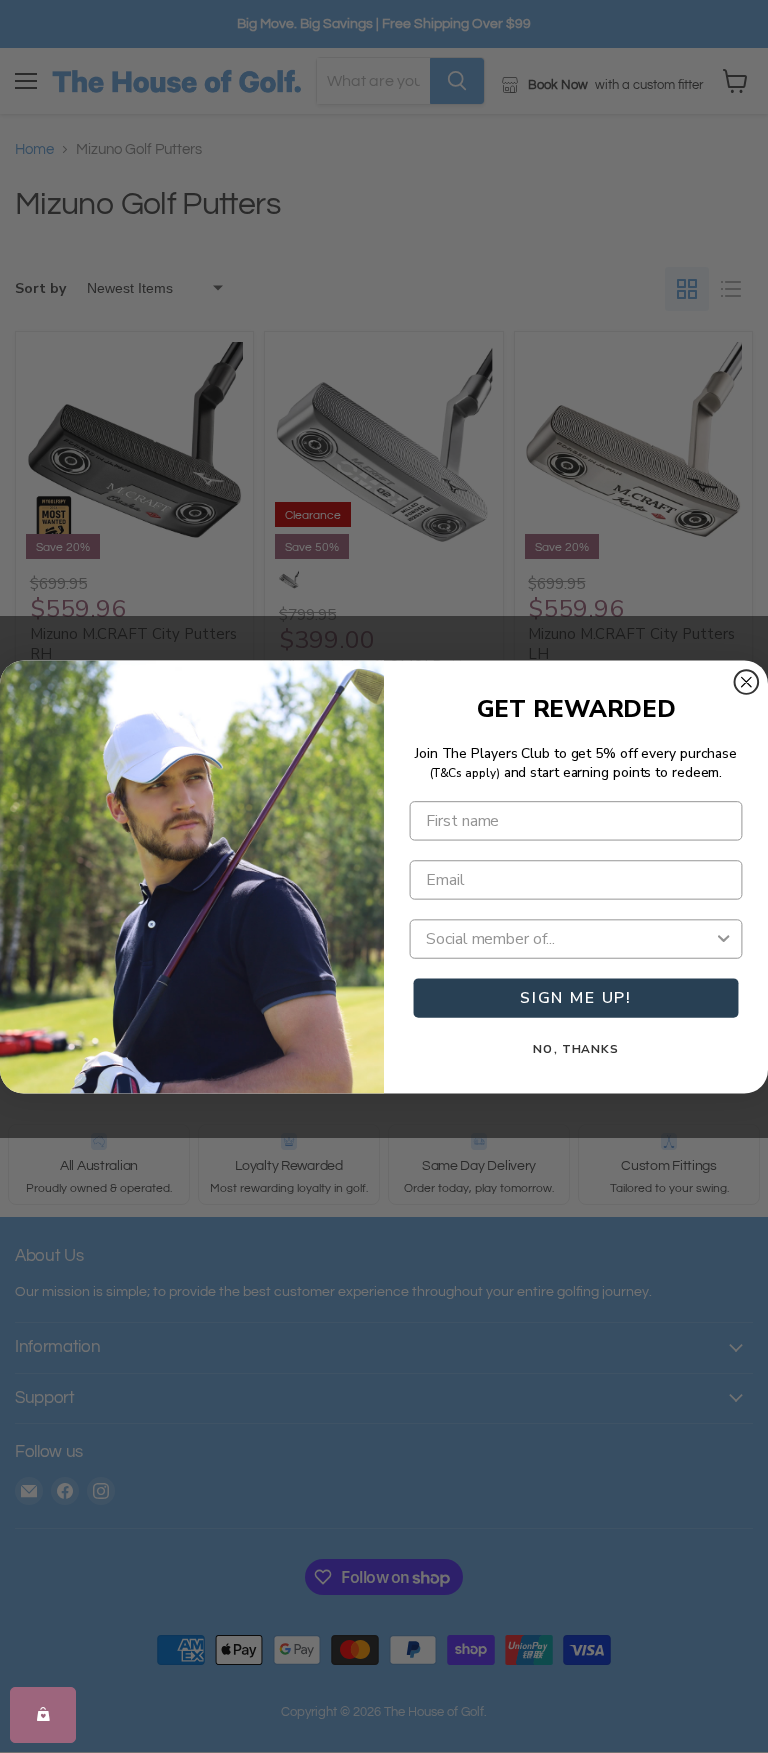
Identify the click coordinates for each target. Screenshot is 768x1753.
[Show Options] (724, 938)
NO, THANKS (576, 1049)
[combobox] (570, 938)
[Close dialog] (747, 682)
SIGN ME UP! (576, 998)
